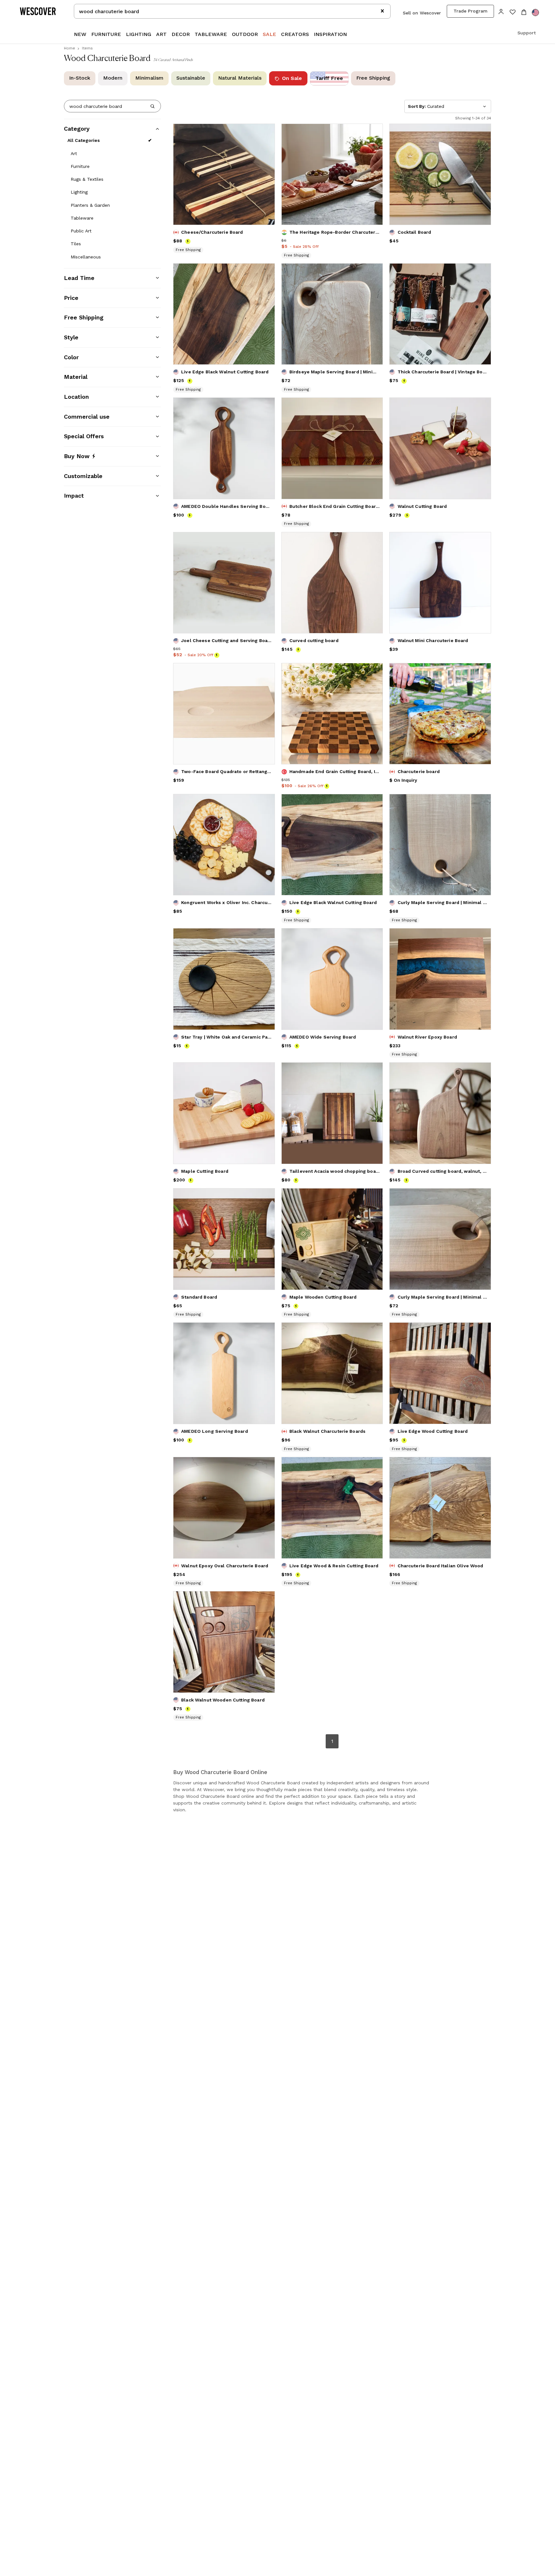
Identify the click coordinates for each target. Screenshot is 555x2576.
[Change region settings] (535, 13)
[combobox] (232, 11)
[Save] (266, 133)
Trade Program (471, 11)
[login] (501, 11)
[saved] (512, 13)
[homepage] (40, 11)
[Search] (153, 106)
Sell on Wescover (422, 13)
